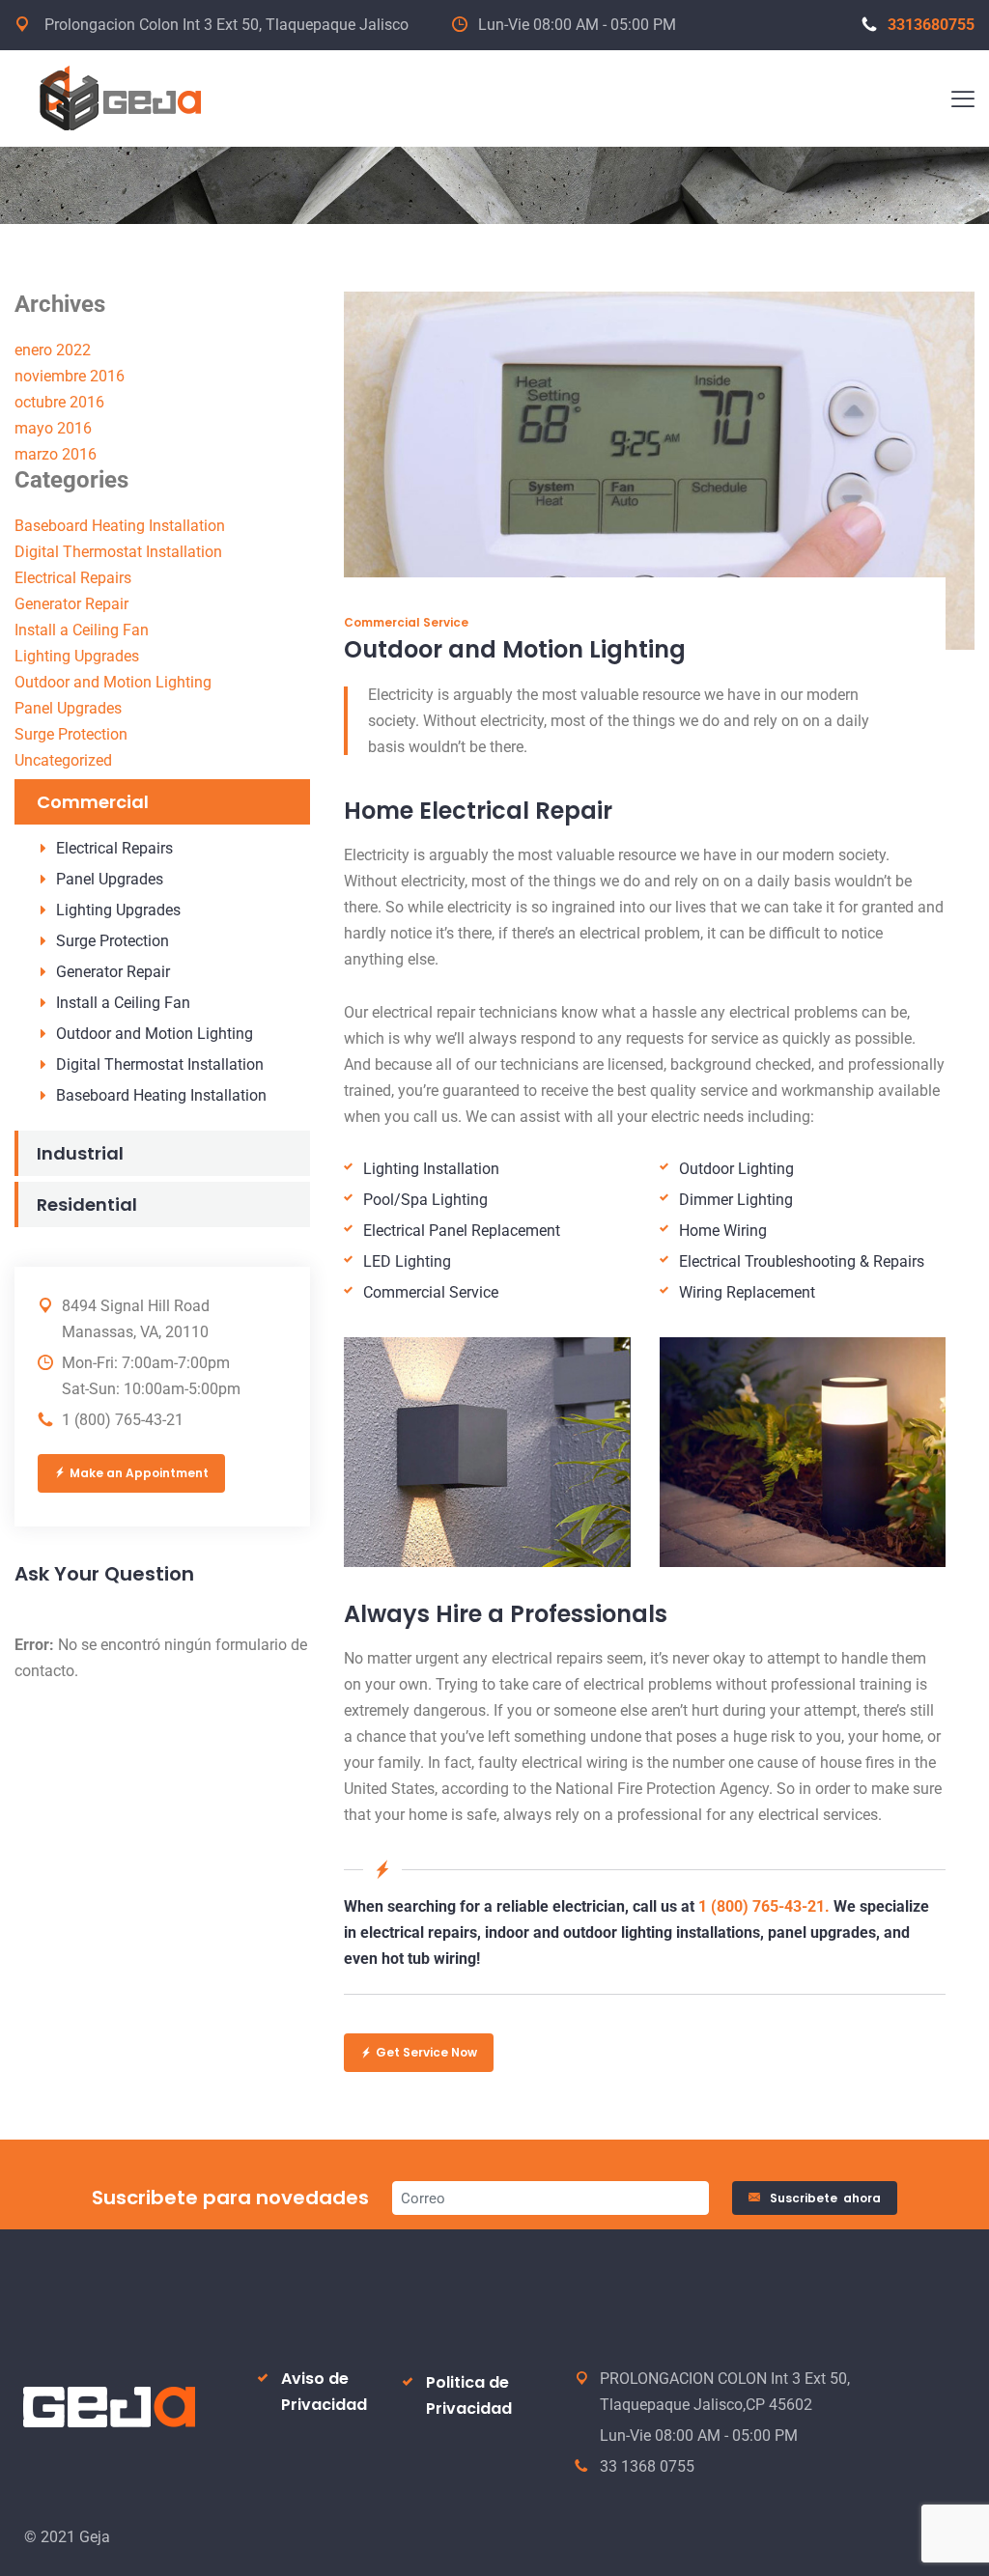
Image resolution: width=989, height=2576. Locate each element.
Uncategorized (63, 760)
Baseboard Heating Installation (120, 526)
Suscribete (825, 2198)
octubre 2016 (59, 402)
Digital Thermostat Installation (118, 552)
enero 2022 (53, 350)
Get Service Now (426, 2052)
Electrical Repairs (73, 578)
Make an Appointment (139, 1473)
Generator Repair (71, 604)
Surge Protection (71, 734)
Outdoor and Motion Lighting (113, 682)
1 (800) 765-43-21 (123, 1420)
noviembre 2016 (70, 376)
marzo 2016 (56, 454)
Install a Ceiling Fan (82, 630)
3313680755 (931, 25)
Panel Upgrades (68, 708)
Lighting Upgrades (77, 656)
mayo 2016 (53, 428)
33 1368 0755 (647, 2466)
